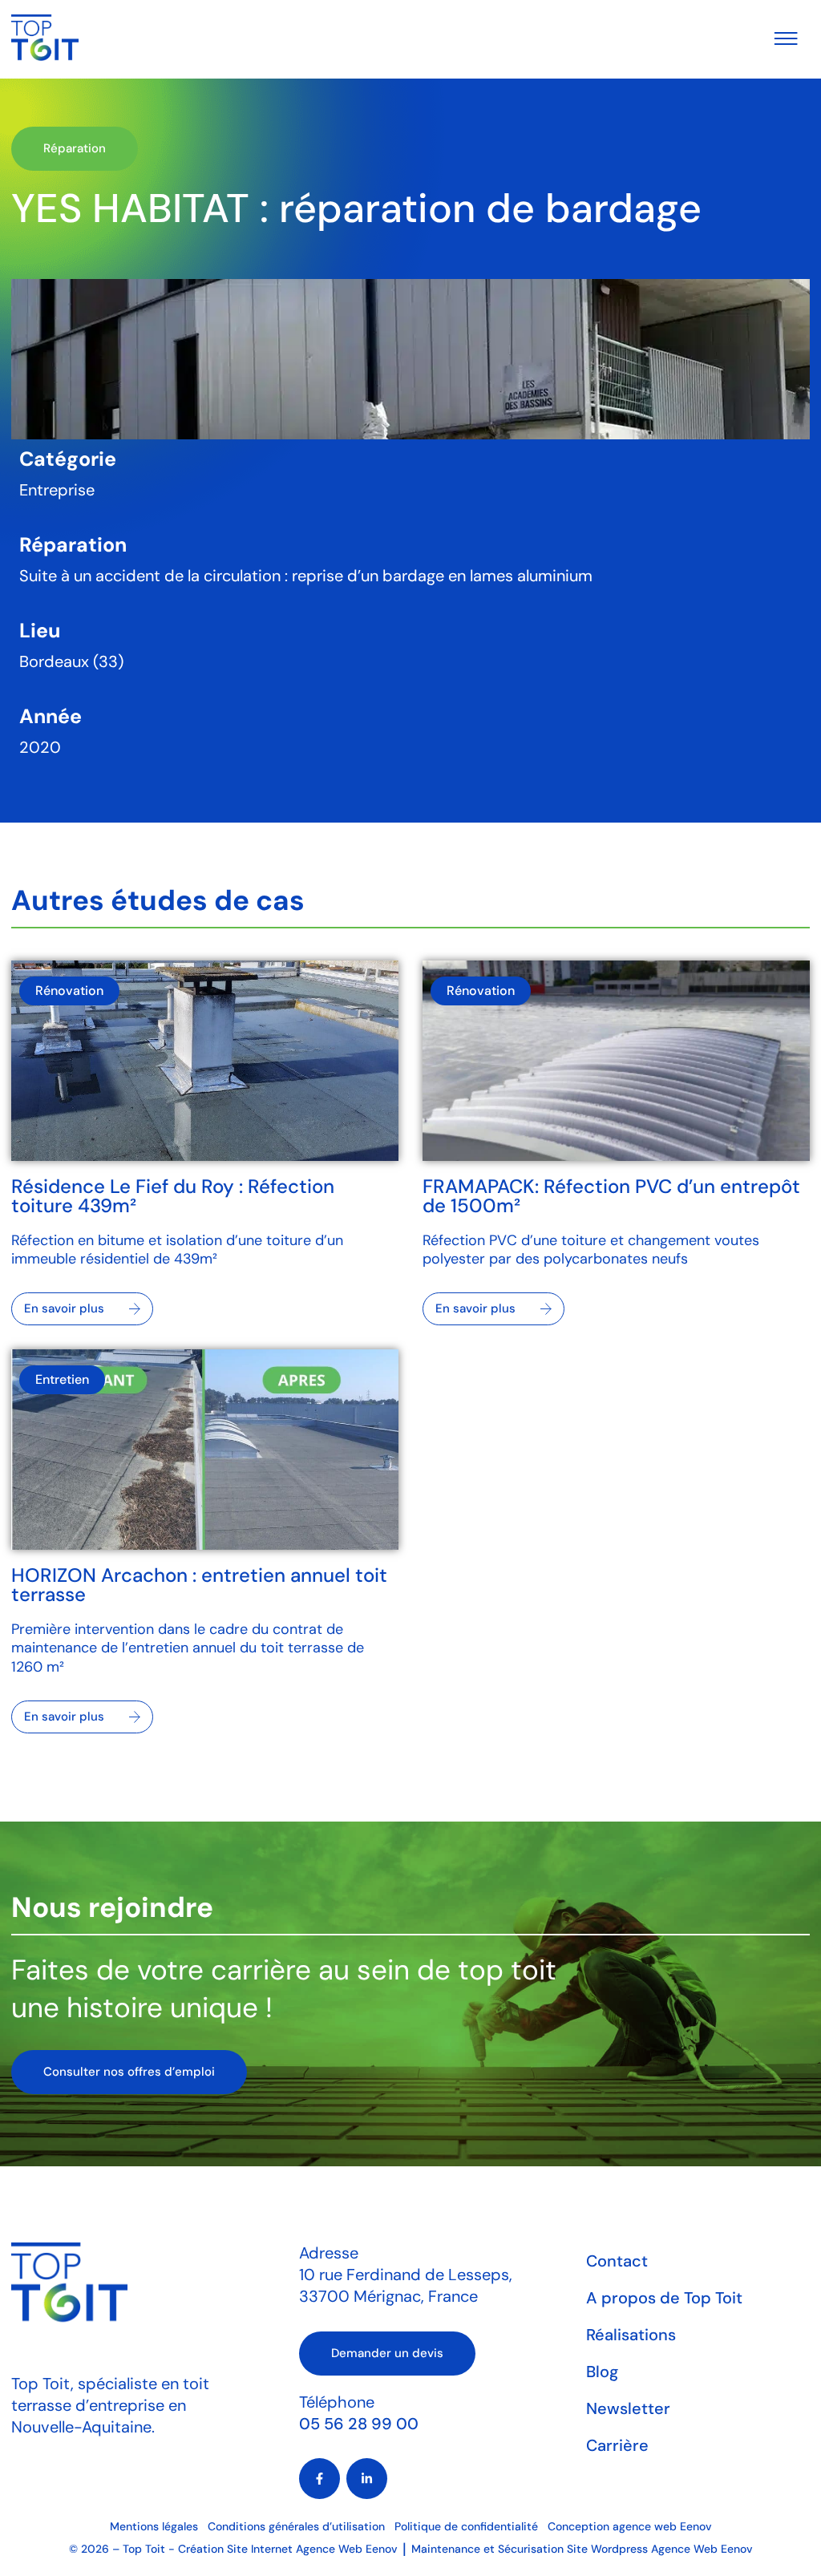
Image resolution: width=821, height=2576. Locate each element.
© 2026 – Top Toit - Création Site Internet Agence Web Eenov (233, 2549)
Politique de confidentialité (466, 2526)
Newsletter (628, 2408)
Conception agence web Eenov (630, 2526)
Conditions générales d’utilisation (296, 2526)
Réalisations (631, 2335)
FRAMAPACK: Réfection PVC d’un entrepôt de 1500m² (611, 1196)
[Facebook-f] (320, 2479)
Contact (617, 2261)
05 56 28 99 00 (359, 2424)
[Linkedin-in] (367, 2479)
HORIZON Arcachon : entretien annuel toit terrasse (199, 1585)
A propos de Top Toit (664, 2298)
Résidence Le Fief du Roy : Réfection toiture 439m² (173, 1196)
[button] (75, 149)
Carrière (617, 2445)
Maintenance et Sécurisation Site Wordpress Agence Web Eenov (582, 2549)
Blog (602, 2372)
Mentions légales (154, 2526)
